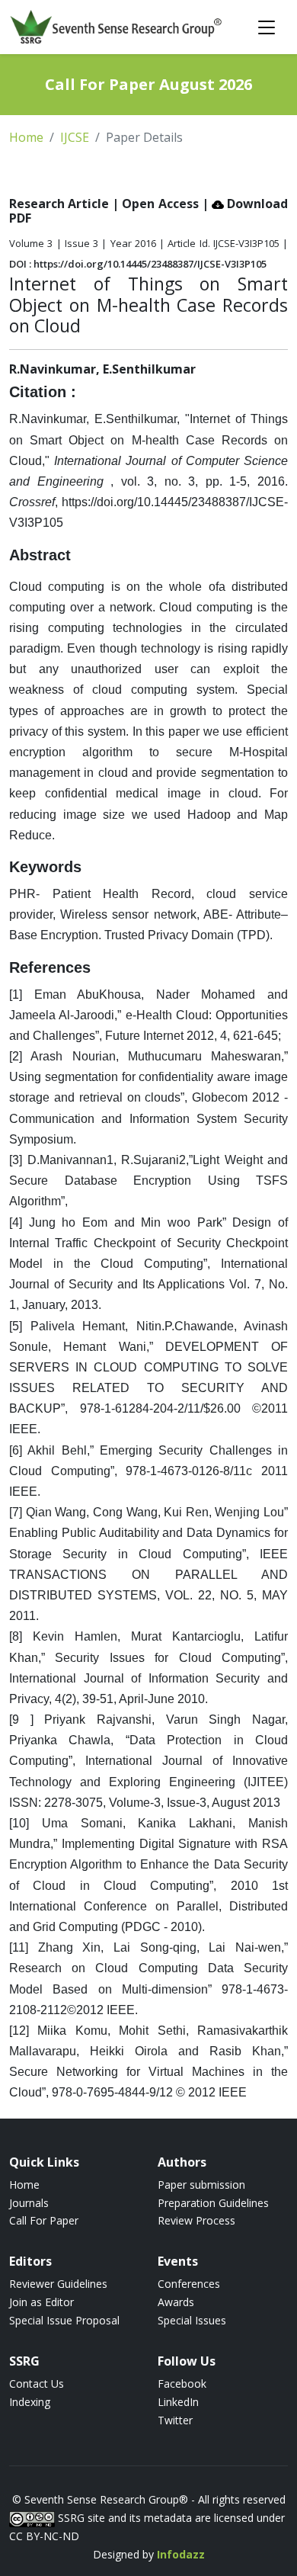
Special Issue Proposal (64, 2320)
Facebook (182, 2384)
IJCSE (75, 137)
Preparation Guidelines (213, 2203)
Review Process (196, 2220)
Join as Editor (42, 2302)
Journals (29, 2203)
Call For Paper (44, 2220)
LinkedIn (178, 2402)
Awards (176, 2302)
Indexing (30, 2402)
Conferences (189, 2284)
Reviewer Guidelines (58, 2284)
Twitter (175, 2420)
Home (26, 137)
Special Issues (192, 2320)
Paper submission (201, 2185)
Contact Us (37, 2384)
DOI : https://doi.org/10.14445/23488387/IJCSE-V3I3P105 (138, 264)
